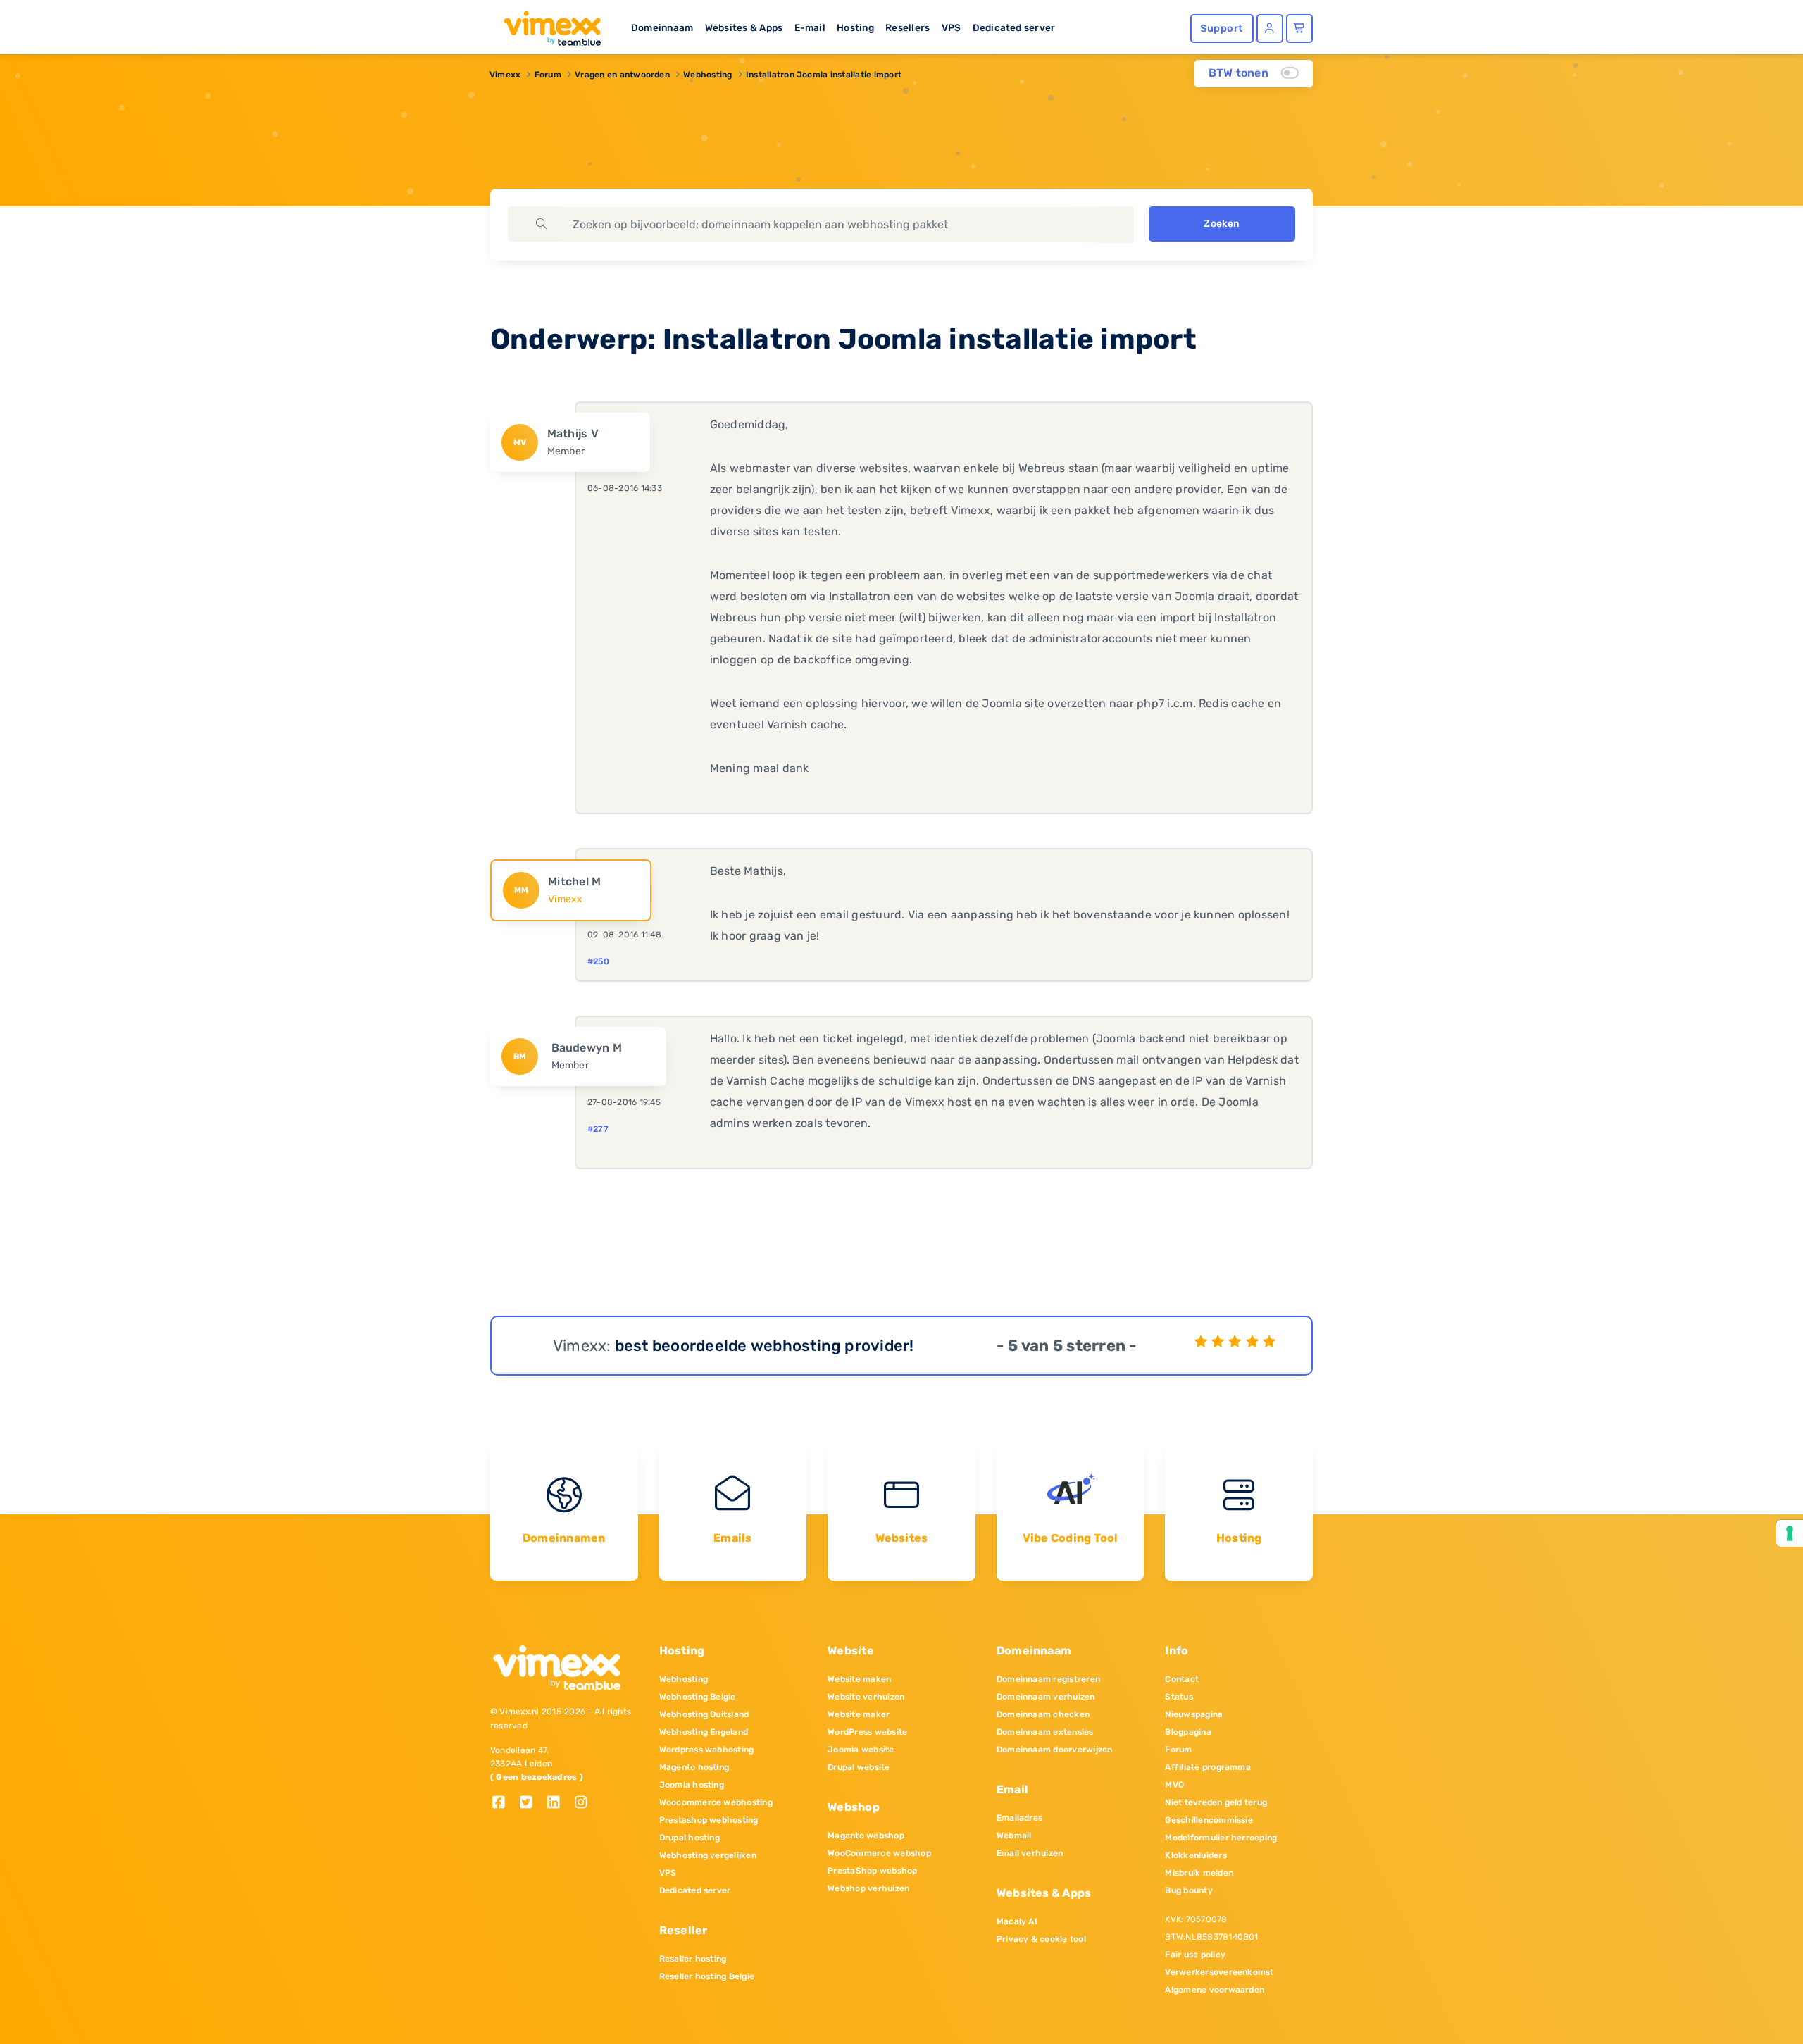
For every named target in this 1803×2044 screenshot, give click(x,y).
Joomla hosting (692, 1785)
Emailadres (1019, 1818)
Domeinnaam (662, 27)
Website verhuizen (866, 1697)
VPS (952, 27)
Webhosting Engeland (704, 1732)
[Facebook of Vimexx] (504, 1803)
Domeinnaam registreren (1048, 1679)
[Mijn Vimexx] (1270, 29)
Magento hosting (694, 1767)
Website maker (859, 1714)
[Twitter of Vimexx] (531, 1803)
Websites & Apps (744, 27)
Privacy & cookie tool (1041, 1939)
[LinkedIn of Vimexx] (559, 1803)
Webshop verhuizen (868, 1888)
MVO (1174, 1785)
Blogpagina (1188, 1732)
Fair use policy (1195, 1955)
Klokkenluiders (1196, 1855)
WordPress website (867, 1732)
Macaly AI (1017, 1921)
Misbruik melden (1199, 1873)
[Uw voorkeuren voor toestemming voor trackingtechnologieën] (1790, 1533)
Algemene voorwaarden (1215, 1990)
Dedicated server (1014, 27)
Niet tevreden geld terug (1216, 1802)
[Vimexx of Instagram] (585, 1803)
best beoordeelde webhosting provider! (765, 1346)
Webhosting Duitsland (704, 1714)
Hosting (855, 27)
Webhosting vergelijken (708, 1855)
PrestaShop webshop (872, 1871)
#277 (598, 1129)
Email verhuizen (1030, 1853)
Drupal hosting (690, 1838)
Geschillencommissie (1209, 1820)
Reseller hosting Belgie (707, 1976)
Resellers (907, 27)
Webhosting (707, 75)
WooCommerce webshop (879, 1853)
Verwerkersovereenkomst (1219, 1972)
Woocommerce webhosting (716, 1802)
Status (1179, 1697)
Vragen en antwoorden (622, 75)
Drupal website (859, 1767)
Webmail (1014, 1836)
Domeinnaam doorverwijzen (1055, 1750)
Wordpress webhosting (707, 1750)
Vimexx (505, 75)
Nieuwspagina (1194, 1714)
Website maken (859, 1679)
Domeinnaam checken (1043, 1714)
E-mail (810, 27)
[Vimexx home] (547, 25)
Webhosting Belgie (698, 1697)
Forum (548, 75)
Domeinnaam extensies (1045, 1732)
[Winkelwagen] (1299, 29)
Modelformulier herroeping (1221, 1838)
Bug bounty (1189, 1890)
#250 (598, 961)
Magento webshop (866, 1836)
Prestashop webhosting (709, 1820)
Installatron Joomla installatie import (824, 75)
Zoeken (1222, 224)
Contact (1182, 1679)
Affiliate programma (1208, 1767)
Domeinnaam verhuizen (1046, 1697)
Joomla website (861, 1750)
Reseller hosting (693, 1959)
